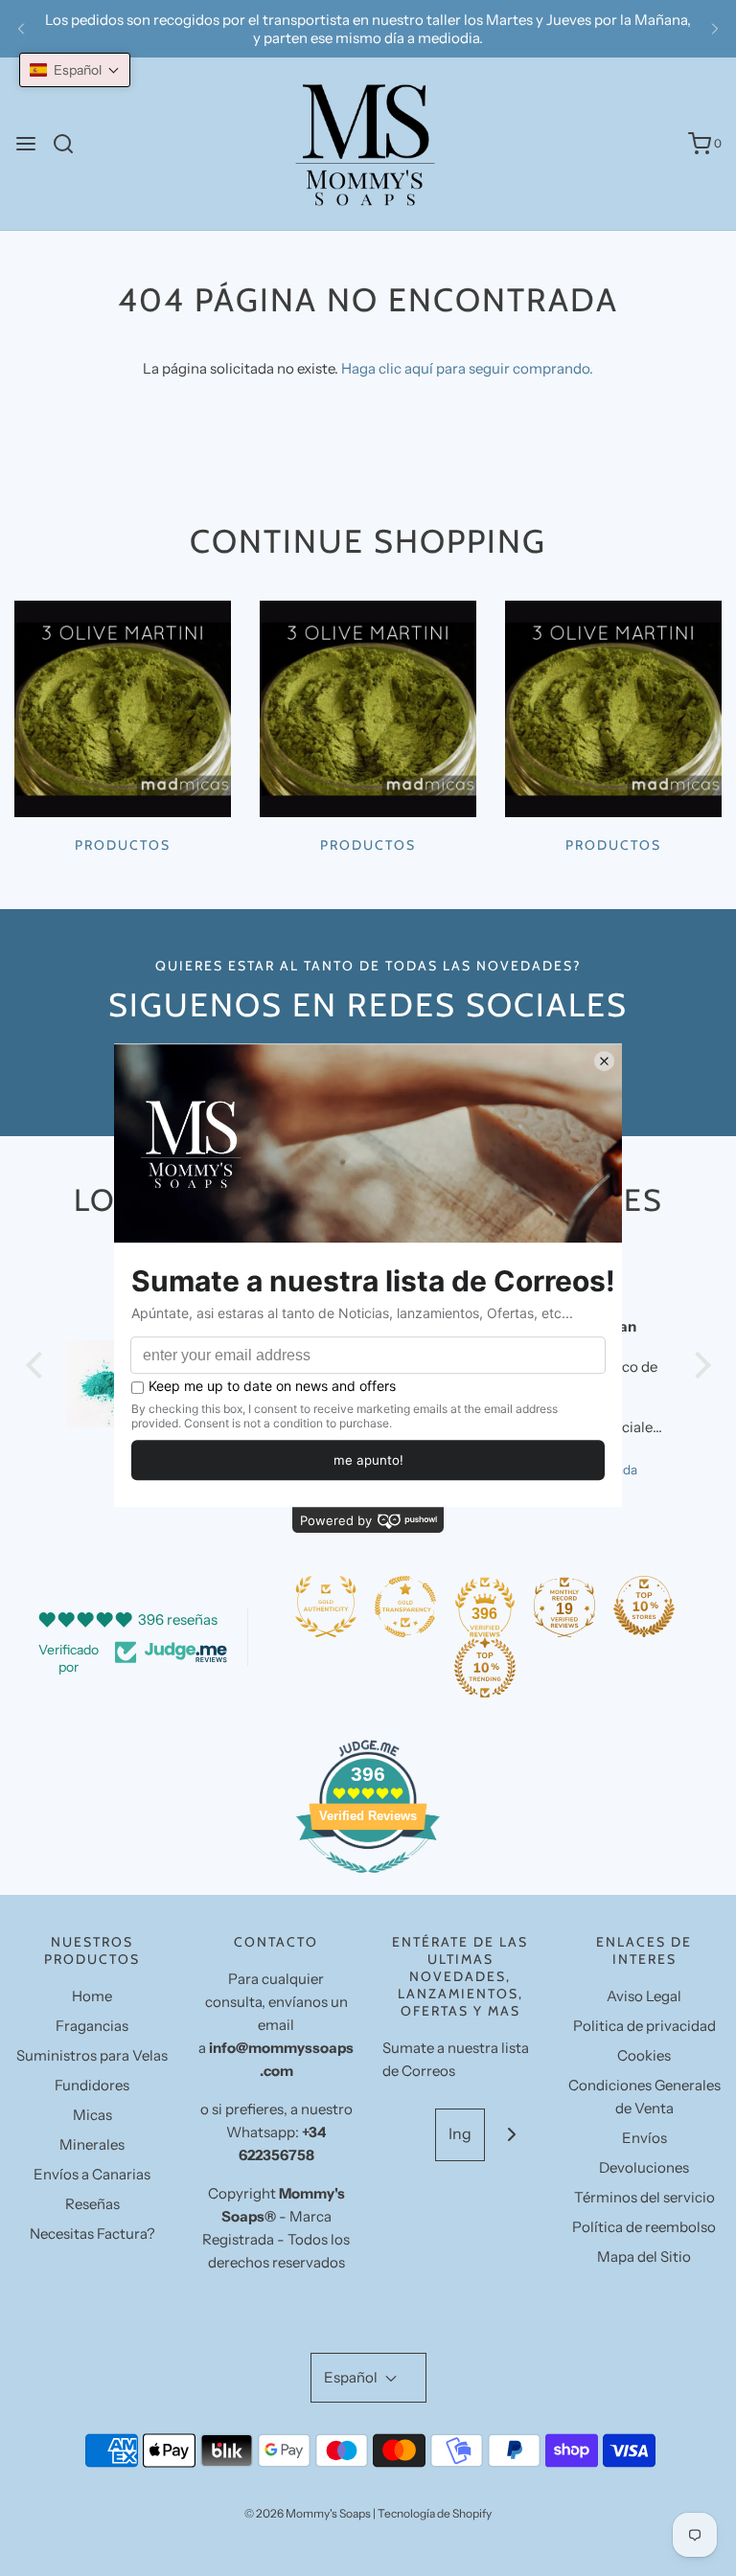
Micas (92, 2115)
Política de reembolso (644, 2227)
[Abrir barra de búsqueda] (70, 144)
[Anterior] (21, 29)
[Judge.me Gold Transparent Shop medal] (405, 1607)
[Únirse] (511, 2135)
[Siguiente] (715, 29)
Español (352, 2377)
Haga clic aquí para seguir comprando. (467, 368)
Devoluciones (644, 2167)
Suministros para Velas (92, 2055)
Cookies (644, 2055)
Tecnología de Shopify (435, 2513)
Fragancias (92, 2026)
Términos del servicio (644, 2197)
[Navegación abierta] (26, 144)
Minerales (92, 2144)
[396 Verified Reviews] (368, 1883)
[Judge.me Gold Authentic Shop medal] (326, 1607)
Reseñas (92, 2204)
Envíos (644, 2138)
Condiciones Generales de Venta (644, 2097)
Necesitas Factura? (92, 2234)
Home (92, 1996)
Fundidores (92, 2085)
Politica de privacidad (644, 2026)
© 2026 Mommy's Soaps (308, 2513)
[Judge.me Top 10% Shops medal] (644, 1607)
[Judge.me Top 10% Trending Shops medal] (485, 1668)
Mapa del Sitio (644, 2257)
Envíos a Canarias (92, 2174)
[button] (75, 70)
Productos (123, 845)
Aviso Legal (644, 1996)
